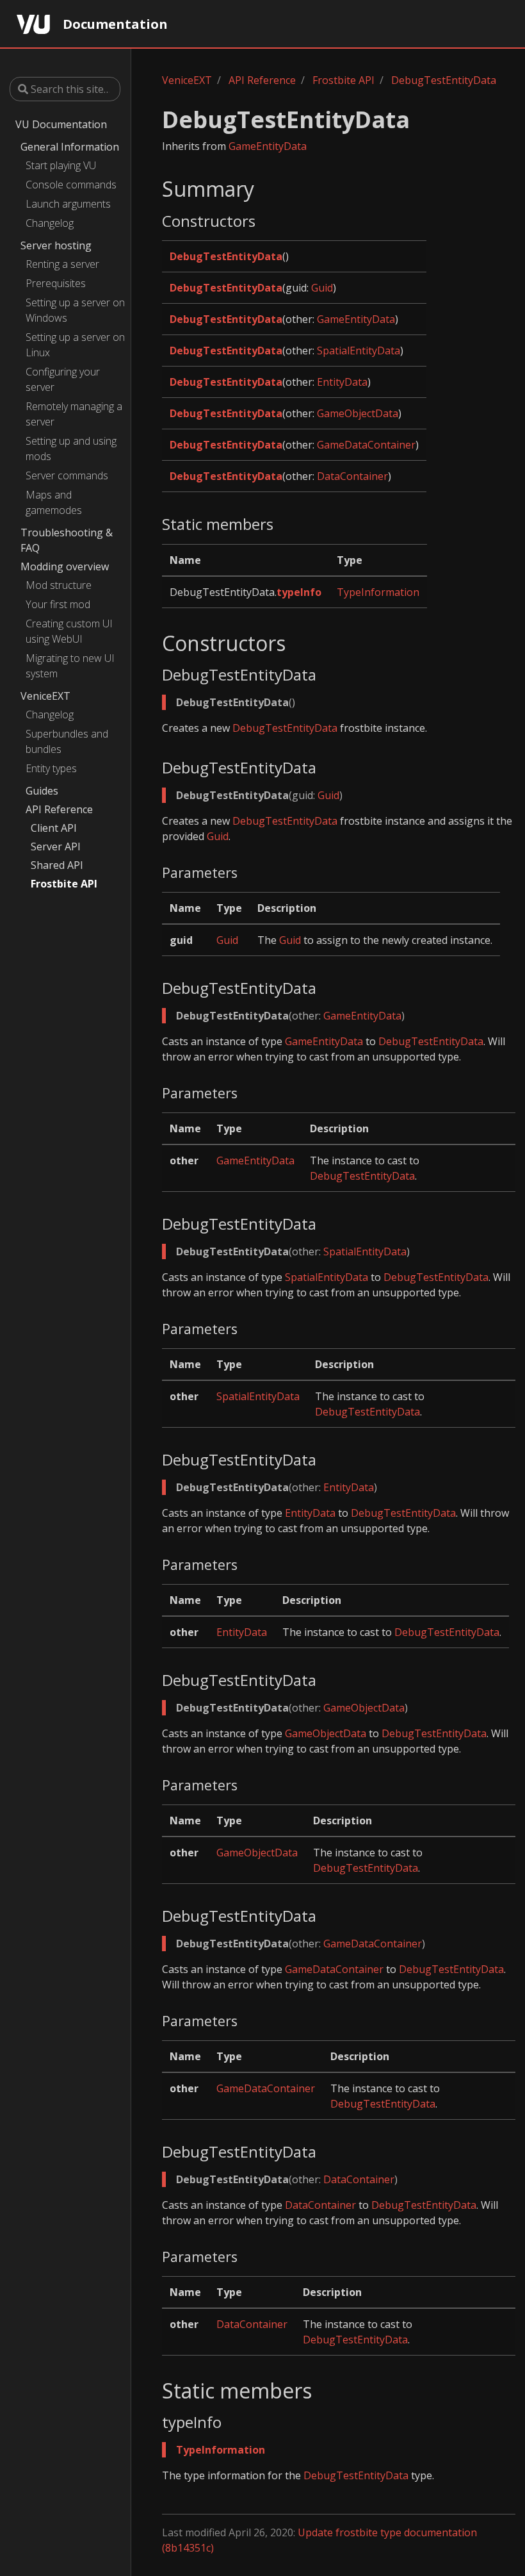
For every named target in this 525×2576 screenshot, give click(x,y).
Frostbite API (64, 884)
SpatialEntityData (359, 351)
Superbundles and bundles (67, 741)
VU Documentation (61, 124)
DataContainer (352, 476)
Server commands (67, 475)
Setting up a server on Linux (75, 345)
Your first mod (58, 604)
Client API (54, 828)
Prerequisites (56, 283)
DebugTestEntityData (444, 80)
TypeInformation (378, 592)
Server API (56, 846)
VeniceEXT (45, 696)
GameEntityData (268, 146)
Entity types (51, 768)
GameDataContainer (366, 445)
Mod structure (59, 585)
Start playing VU (61, 165)
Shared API (57, 865)
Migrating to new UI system (70, 666)
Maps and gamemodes (54, 502)
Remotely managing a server (74, 414)
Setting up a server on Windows (75, 310)
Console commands (71, 185)
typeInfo (299, 592)
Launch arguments (68, 204)
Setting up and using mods (71, 449)
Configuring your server (63, 379)
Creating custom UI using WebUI (69, 631)
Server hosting (56, 245)
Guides (42, 791)
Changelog (50, 223)
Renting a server (62, 264)
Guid (322, 288)
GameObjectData (358, 413)
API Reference (59, 809)
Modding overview (65, 566)
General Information (70, 147)
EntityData (342, 382)
